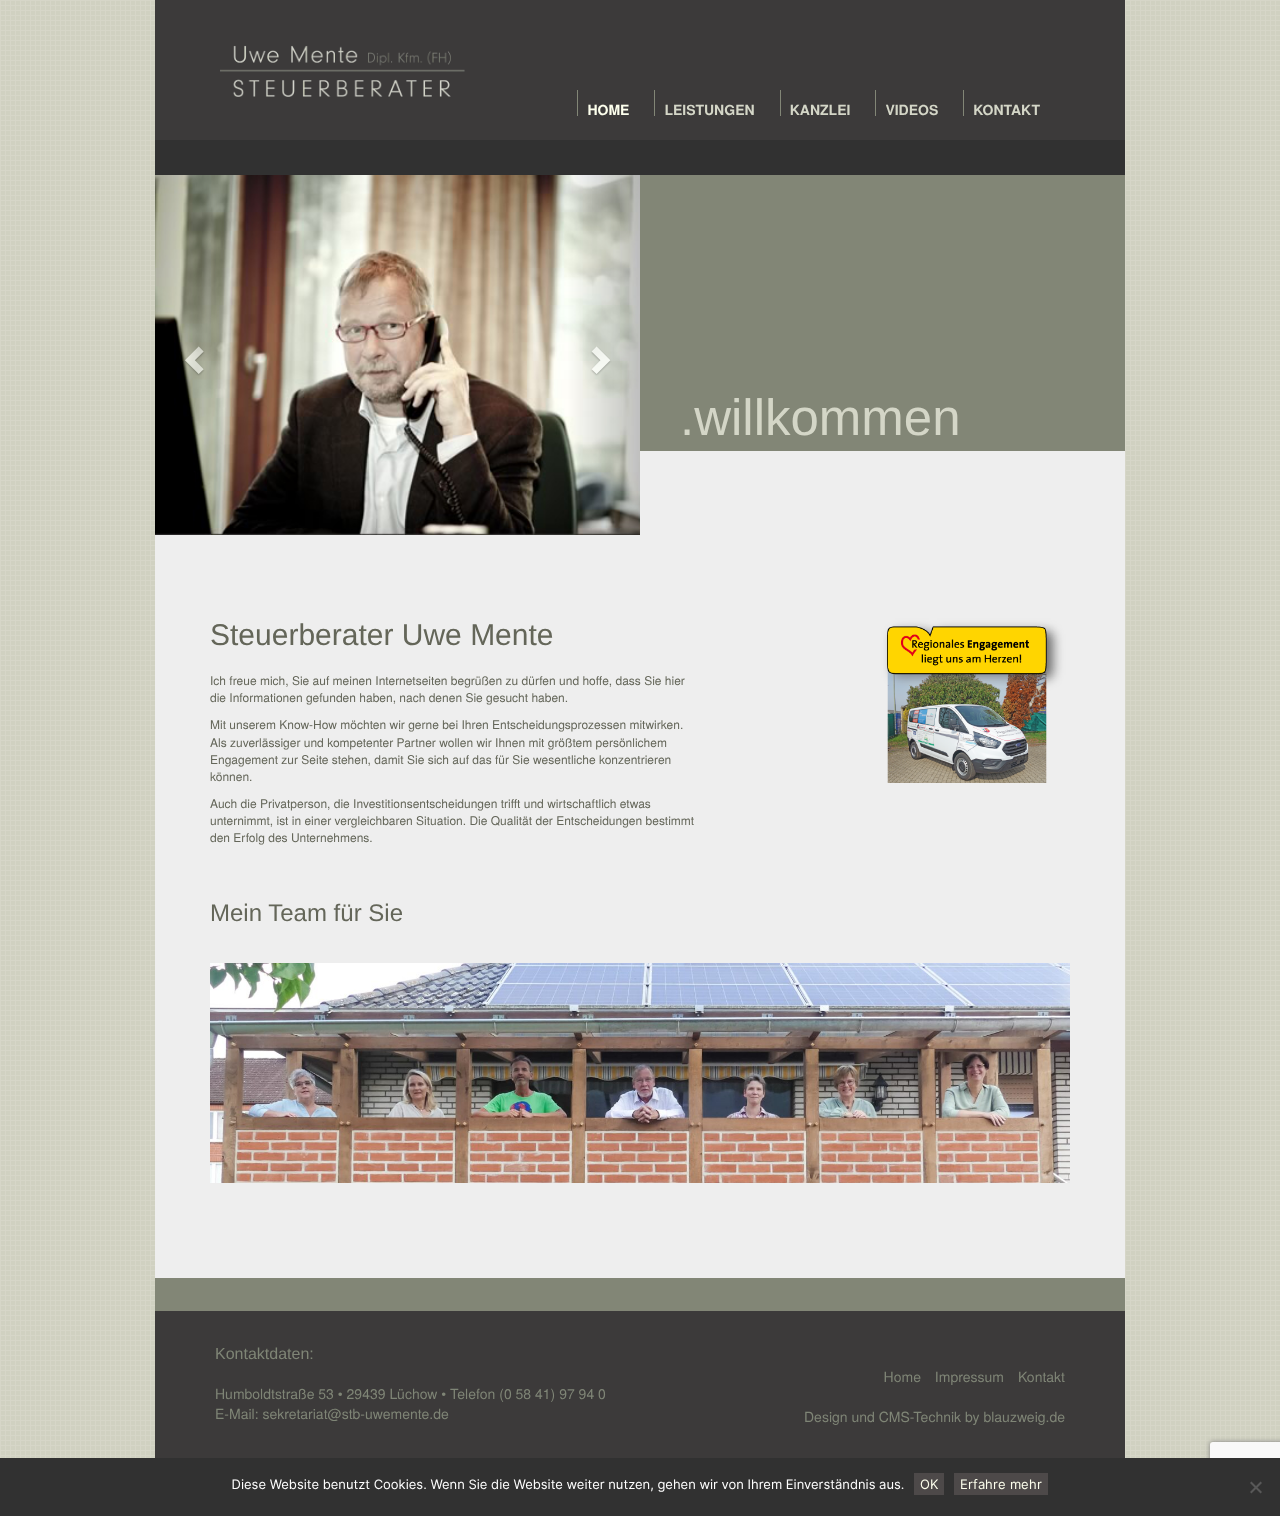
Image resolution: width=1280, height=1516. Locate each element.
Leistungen (709, 110)
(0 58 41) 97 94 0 (552, 1393)
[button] (191, 355)
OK (929, 1484)
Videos (911, 110)
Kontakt (1006, 110)
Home (608, 110)
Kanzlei (820, 110)
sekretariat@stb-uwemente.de (355, 1413)
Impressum (969, 1376)
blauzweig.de (1024, 1416)
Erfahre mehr (1001, 1484)
